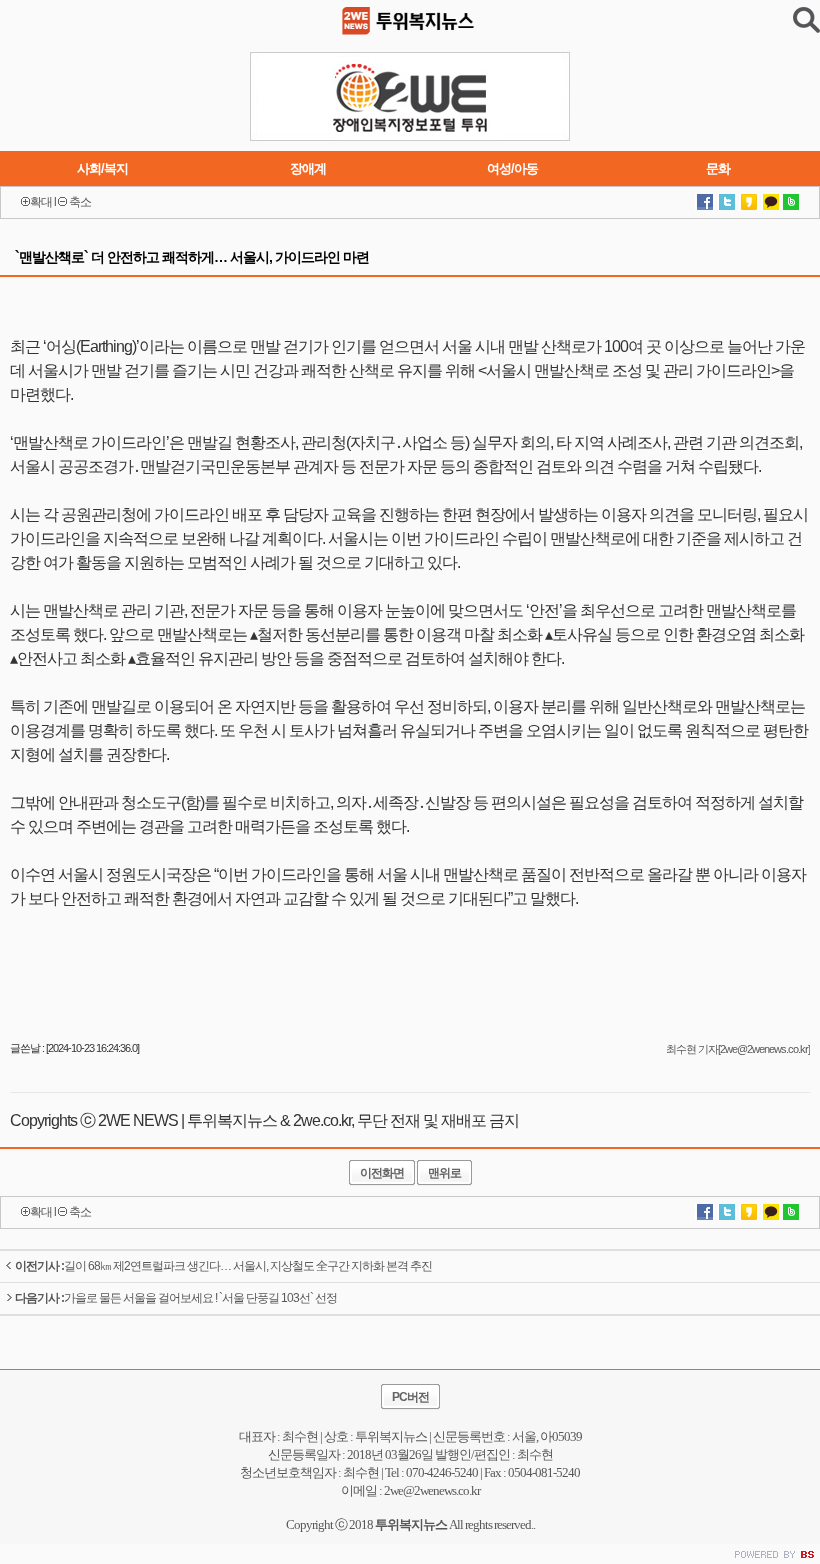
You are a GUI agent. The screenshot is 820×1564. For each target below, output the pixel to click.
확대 (41, 202)
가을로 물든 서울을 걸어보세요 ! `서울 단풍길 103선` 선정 (176, 1298)
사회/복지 (102, 168)
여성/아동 (512, 168)
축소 (80, 202)
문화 (718, 168)
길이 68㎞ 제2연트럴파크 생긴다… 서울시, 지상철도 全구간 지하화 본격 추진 (223, 1266)
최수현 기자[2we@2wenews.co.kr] (738, 1049)
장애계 (308, 168)
